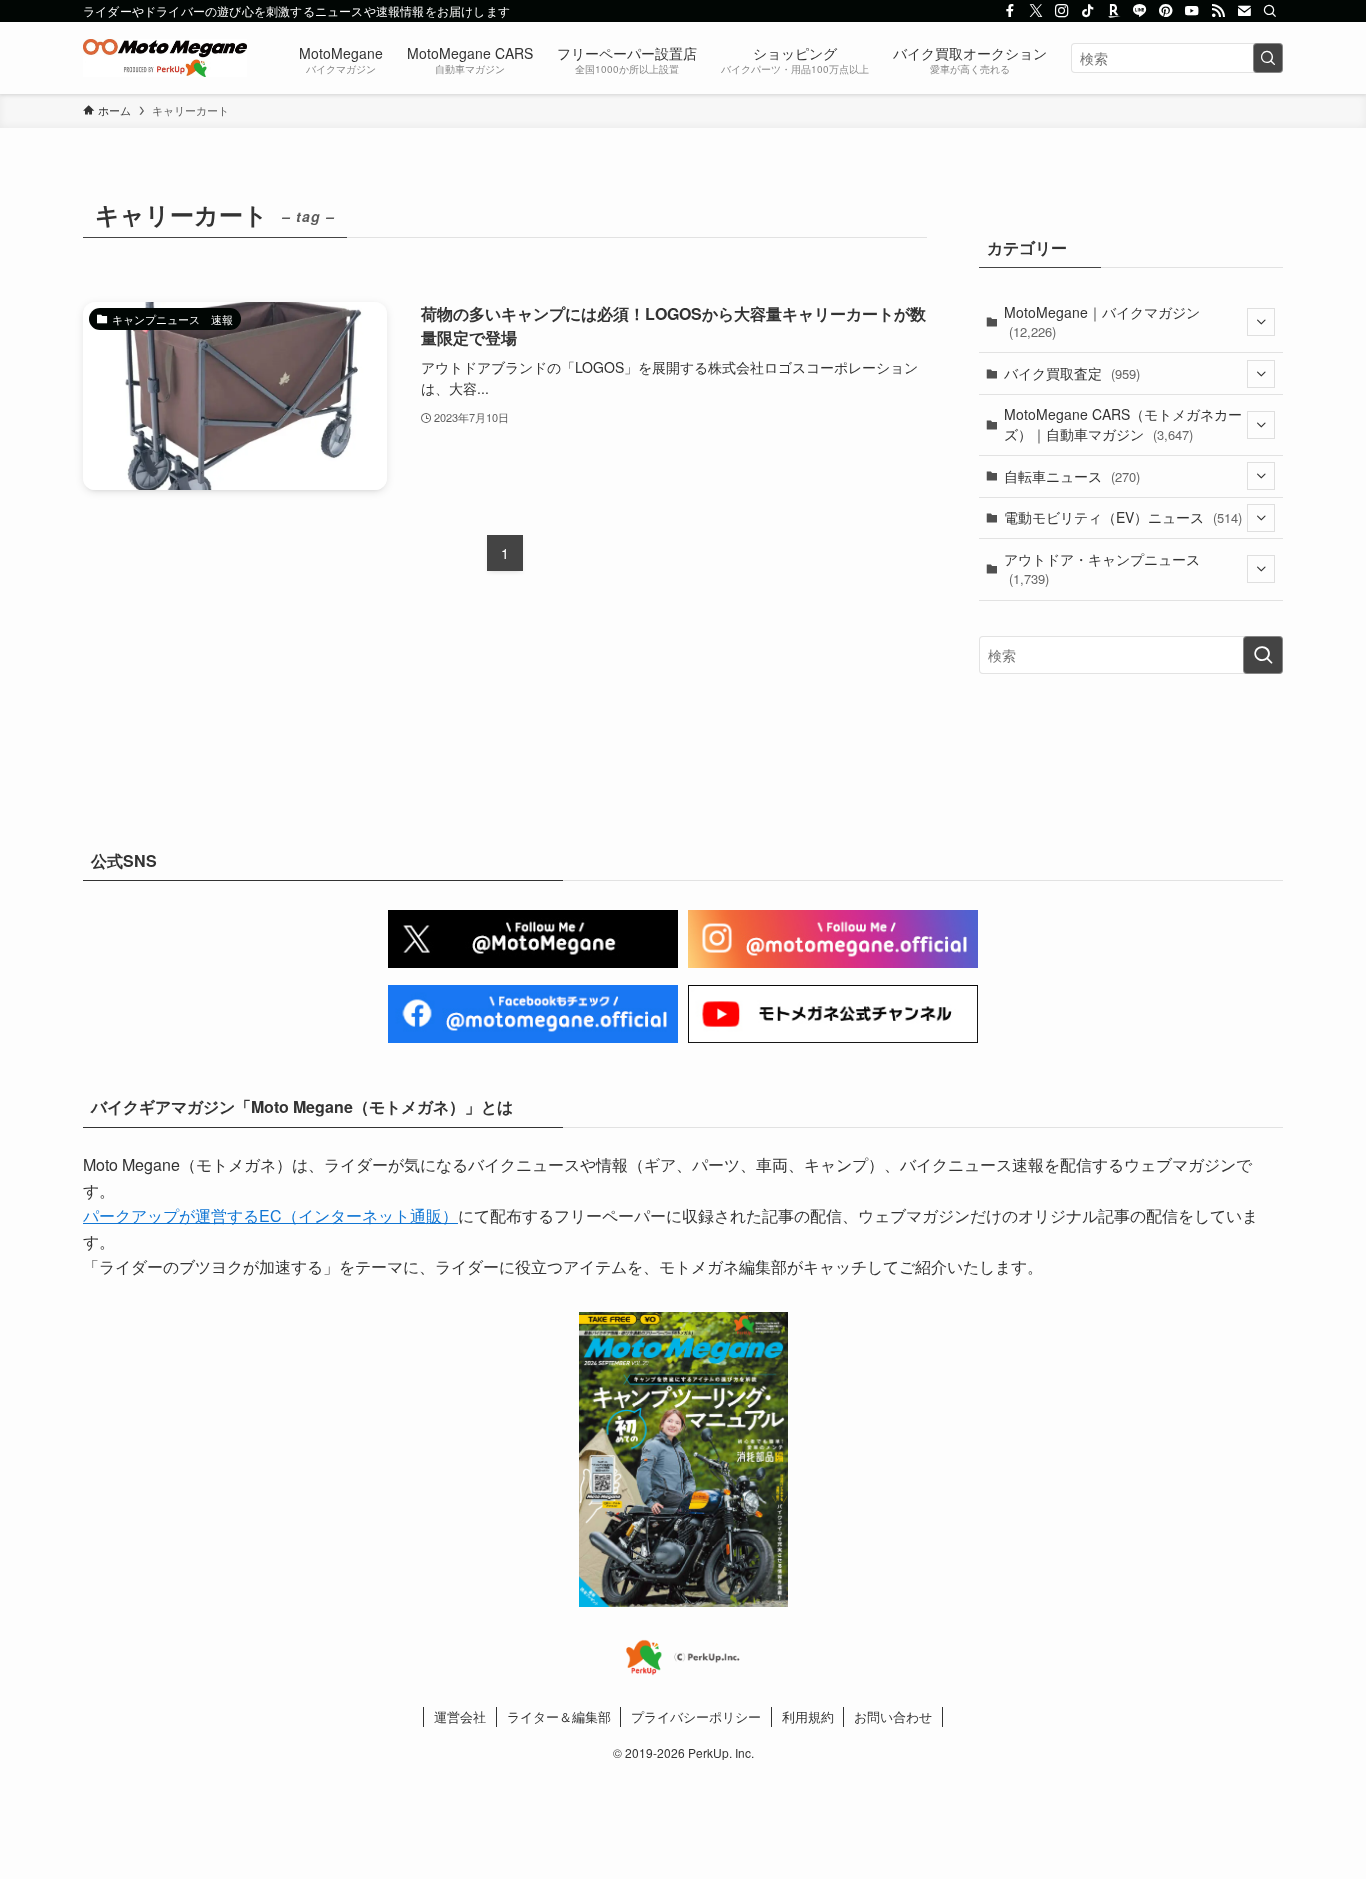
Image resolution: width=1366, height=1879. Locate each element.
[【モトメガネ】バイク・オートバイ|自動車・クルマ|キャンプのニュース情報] (165, 58)
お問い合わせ (893, 1716)
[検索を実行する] (1268, 58)
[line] (1140, 11)
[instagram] (1062, 11)
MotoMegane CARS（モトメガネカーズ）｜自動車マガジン (1123, 424)
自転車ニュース (1072, 476)
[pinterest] (1166, 11)
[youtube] (1192, 11)
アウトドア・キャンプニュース (1102, 569)
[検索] (1270, 11)
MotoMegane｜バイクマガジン (1102, 322)
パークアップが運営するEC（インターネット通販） (270, 1215)
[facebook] (1010, 11)
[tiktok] (1088, 11)
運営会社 (460, 1716)
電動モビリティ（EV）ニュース (1123, 517)
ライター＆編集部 (559, 1716)
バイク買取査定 (1072, 373)
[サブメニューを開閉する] (1261, 322)
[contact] (1244, 11)
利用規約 (808, 1716)
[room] (1114, 11)
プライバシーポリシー (696, 1716)
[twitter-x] (1036, 11)
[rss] (1218, 11)
